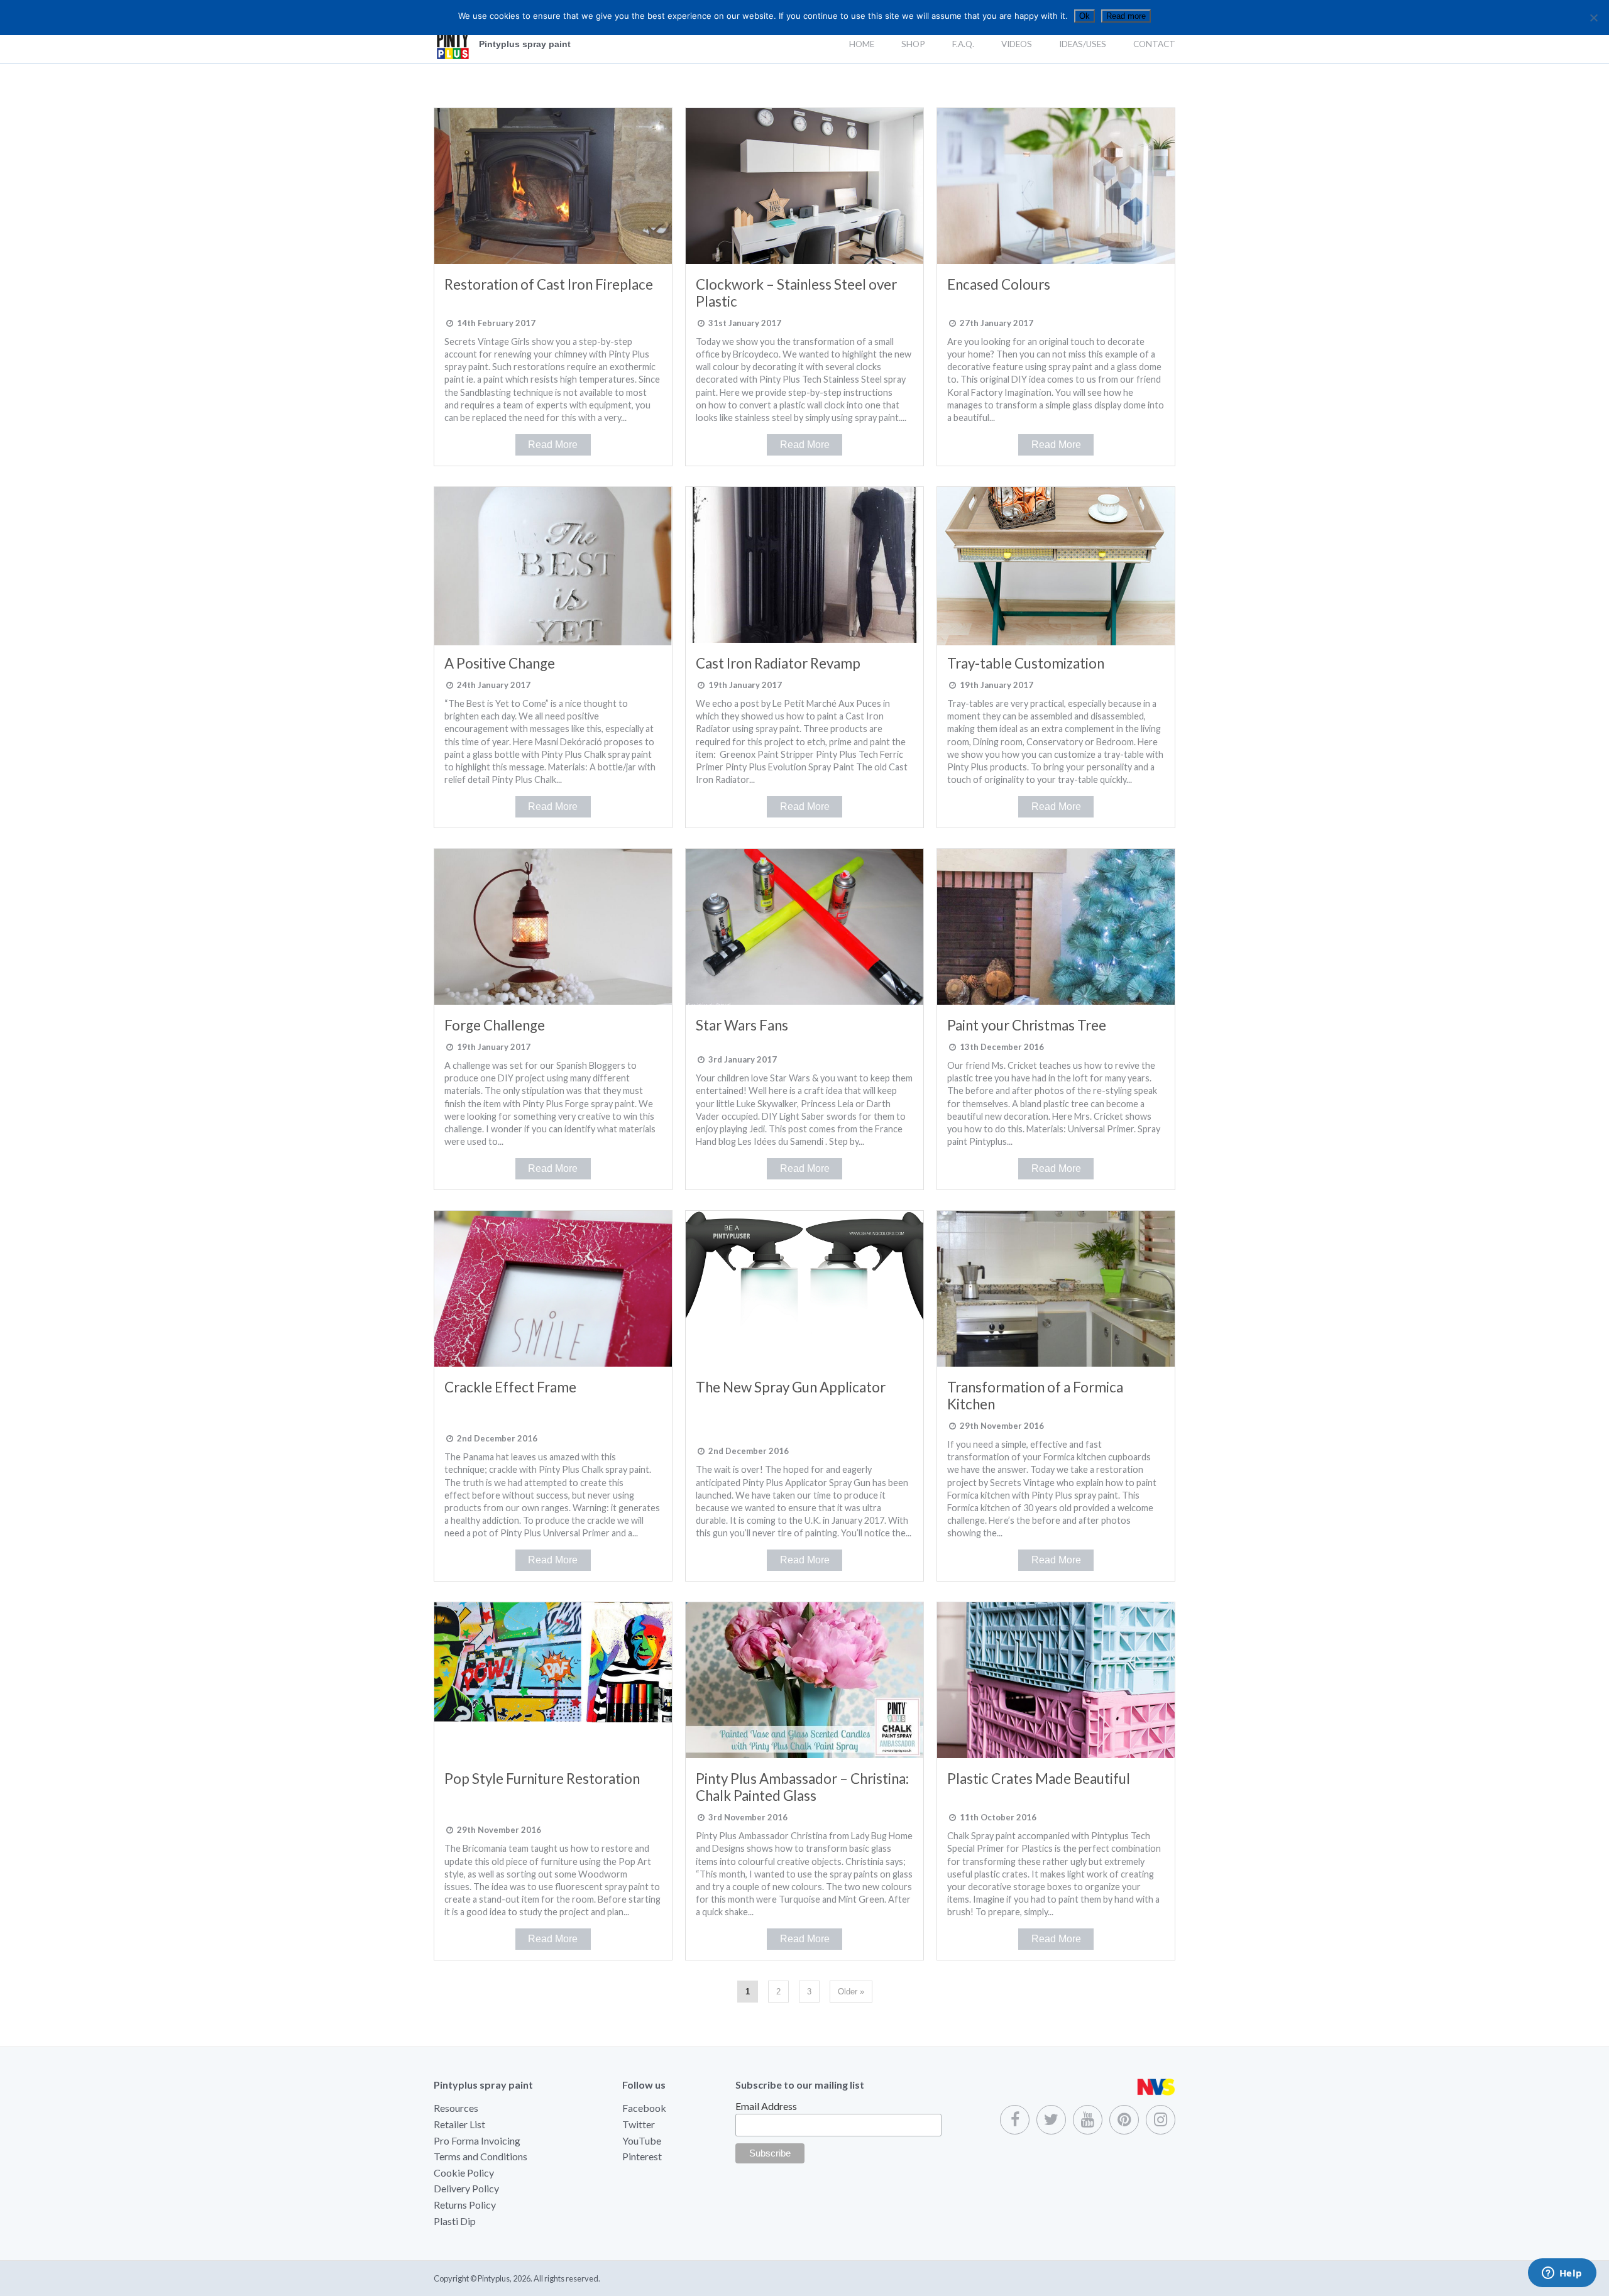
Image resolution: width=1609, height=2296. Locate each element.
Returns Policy (465, 2205)
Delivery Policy (466, 2188)
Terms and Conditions (481, 2156)
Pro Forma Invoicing (477, 2140)
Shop (913, 44)
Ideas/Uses (1083, 44)
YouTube (642, 2140)
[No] (1593, 18)
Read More (553, 445)
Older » (851, 1992)
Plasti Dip (455, 2221)
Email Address (766, 2106)
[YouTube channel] (1088, 2120)
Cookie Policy (464, 2173)
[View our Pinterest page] (1124, 2120)
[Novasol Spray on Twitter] (1051, 2120)
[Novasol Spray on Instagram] (1161, 2120)
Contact (1154, 44)
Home (862, 44)
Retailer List (459, 2124)
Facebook (644, 2108)
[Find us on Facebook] (1015, 2120)
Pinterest (642, 2156)
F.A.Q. (963, 44)
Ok (1085, 16)
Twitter (639, 2124)
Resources (456, 2108)
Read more (1126, 16)
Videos (1017, 44)
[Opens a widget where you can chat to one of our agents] (1562, 2274)
